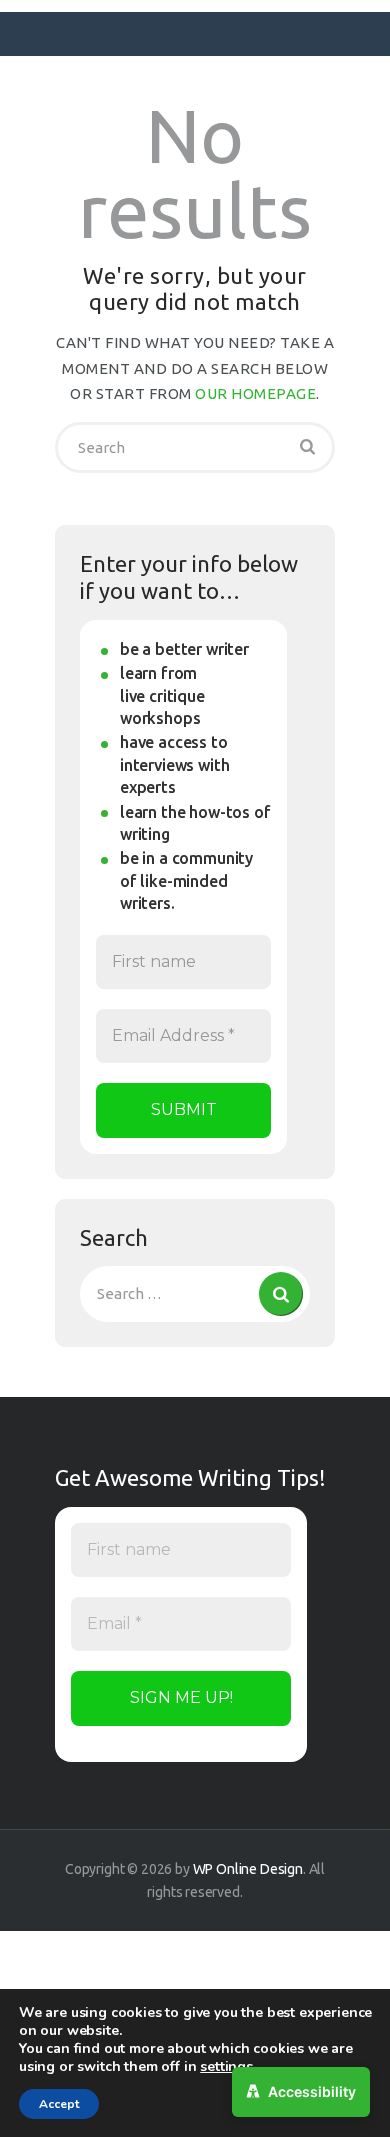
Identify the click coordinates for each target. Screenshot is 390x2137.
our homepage (255, 393)
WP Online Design (248, 1869)
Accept (59, 2104)
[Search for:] (195, 1293)
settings (226, 2067)
